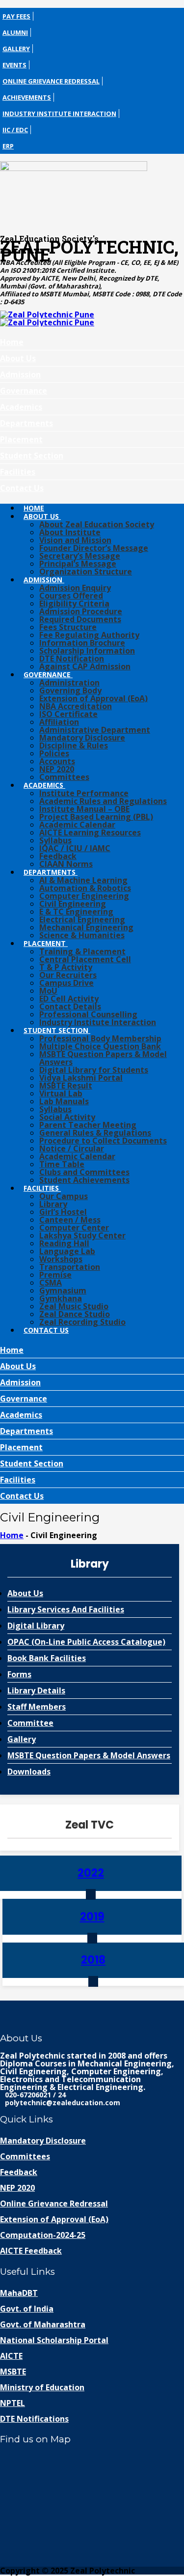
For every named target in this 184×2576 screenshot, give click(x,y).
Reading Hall (64, 1243)
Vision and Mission (75, 540)
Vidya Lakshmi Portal (81, 1078)
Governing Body (70, 690)
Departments (26, 423)
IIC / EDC (15, 130)
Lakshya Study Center (82, 1235)
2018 (93, 1960)
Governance (24, 391)
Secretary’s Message (80, 556)
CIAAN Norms (66, 864)
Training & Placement (82, 951)
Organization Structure (86, 572)
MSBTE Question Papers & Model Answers (103, 1058)
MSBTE (13, 2372)
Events (14, 65)
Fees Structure (68, 627)
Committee (30, 1723)
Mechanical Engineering (86, 927)
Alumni (15, 32)
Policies (54, 753)
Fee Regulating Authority (89, 635)
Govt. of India (27, 2309)
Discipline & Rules (74, 745)
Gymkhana (61, 1298)
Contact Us (22, 488)
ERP (8, 146)
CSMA (51, 1283)
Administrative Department (95, 730)
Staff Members (37, 1707)
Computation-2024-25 (43, 2235)
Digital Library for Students (94, 1070)
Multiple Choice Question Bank (100, 1046)
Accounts (57, 761)
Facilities (18, 472)
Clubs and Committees (84, 1172)
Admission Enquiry (75, 588)
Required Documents (80, 619)
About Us (18, 358)
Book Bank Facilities (47, 1658)
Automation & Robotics (85, 888)
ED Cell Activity (69, 999)
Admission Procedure (81, 611)
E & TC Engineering (76, 912)
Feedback (58, 856)
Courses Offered (71, 596)
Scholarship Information (87, 651)
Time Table (62, 1164)
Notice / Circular (72, 1148)
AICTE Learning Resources (90, 832)
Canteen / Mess (70, 1220)
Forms (19, 1674)
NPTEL (13, 2403)
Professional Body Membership (100, 1038)
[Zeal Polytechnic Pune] (92, 194)
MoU (48, 991)
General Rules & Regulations (95, 1133)
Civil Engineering (73, 904)
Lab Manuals (64, 1101)
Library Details (36, 1690)
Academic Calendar (77, 825)
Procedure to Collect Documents (103, 1141)
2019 (92, 1917)
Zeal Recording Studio (82, 1322)
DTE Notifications (34, 2419)
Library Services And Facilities (66, 1609)
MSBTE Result (66, 1086)
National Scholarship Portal (54, 2340)
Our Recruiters (68, 975)
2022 (91, 1873)
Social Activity (67, 1117)
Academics (21, 407)
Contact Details (70, 1006)
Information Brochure (82, 643)
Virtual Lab (61, 1093)
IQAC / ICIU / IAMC (75, 848)
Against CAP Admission (85, 666)
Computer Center (74, 1228)
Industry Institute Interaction (59, 114)
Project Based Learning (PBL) (96, 817)
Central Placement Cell (85, 959)
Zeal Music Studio (74, 1306)
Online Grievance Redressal (51, 81)
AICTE (11, 2356)
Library (53, 1204)
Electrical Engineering (82, 919)
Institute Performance (84, 793)
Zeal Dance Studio (75, 1314)
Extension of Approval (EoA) (93, 698)
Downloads (29, 1772)
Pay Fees (16, 16)
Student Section (32, 456)
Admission (20, 374)
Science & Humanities (82, 935)
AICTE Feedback (31, 2251)
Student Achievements (84, 1180)
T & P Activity (66, 967)
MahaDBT (19, 2293)
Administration (69, 683)
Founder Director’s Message (94, 548)
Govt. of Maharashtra (43, 2324)
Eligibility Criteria (74, 603)
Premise (55, 1275)
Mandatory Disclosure (82, 738)
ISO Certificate (68, 714)
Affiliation (59, 722)
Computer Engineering (84, 896)
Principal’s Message (78, 564)
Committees (64, 777)
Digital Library (36, 1626)
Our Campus (64, 1196)
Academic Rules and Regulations (103, 801)
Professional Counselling (88, 1014)
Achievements (27, 97)
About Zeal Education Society (97, 524)
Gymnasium (63, 1290)
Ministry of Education (42, 2387)
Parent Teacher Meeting (88, 1125)
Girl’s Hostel (63, 1212)
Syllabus (55, 840)
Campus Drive (66, 983)
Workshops (61, 1259)
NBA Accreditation (76, 706)
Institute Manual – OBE (84, 809)
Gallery (16, 49)
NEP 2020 (57, 769)
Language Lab (67, 1251)
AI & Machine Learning (83, 880)
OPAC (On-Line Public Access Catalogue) (86, 1642)
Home (12, 342)
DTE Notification (72, 658)
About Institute (70, 532)
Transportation (70, 1267)
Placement (21, 439)
